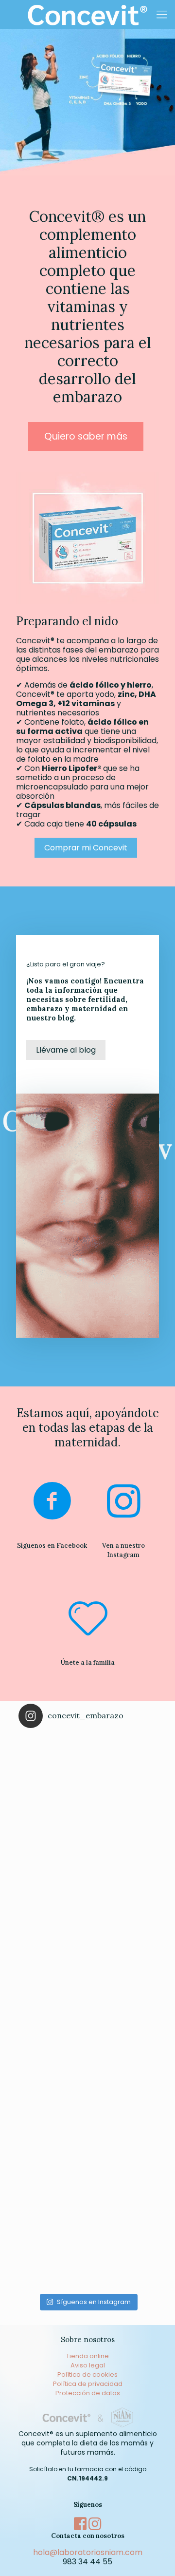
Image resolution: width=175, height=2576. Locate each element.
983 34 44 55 (87, 2562)
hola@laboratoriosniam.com (88, 2552)
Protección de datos (88, 2393)
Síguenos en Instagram (94, 2302)
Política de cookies (87, 2374)
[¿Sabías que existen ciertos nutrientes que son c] (87, 2081)
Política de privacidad (88, 2384)
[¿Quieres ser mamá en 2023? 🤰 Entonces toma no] (87, 1943)
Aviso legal (88, 2365)
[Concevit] (87, 15)
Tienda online (87, 2356)
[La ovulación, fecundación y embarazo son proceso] (87, 2220)
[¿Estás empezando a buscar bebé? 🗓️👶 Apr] (87, 1805)
